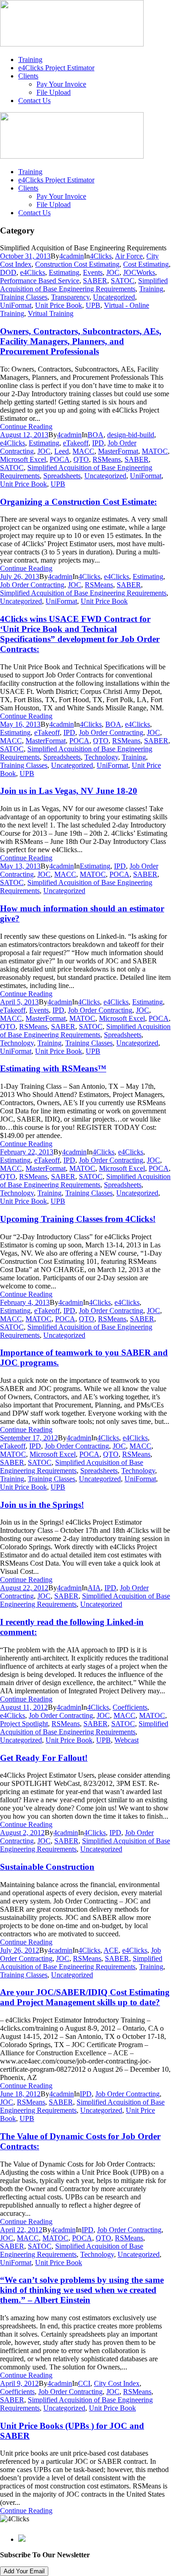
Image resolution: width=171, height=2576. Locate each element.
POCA (60, 459)
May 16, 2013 (20, 724)
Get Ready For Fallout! (44, 1758)
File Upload (54, 92)
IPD (98, 443)
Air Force (129, 256)
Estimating (64, 272)
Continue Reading (26, 427)
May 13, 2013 (20, 866)
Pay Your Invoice (61, 84)
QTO (81, 459)
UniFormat (16, 305)
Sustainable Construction (47, 1867)
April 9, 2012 (19, 2383)
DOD (8, 272)
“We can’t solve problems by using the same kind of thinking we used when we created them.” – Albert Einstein (82, 2290)
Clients (28, 76)
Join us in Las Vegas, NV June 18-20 (69, 791)
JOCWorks (139, 272)
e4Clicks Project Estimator (56, 68)
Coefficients (130, 1707)
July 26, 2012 (20, 1950)
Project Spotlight (24, 1724)
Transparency (70, 297)
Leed (62, 451)
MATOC (155, 451)
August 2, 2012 (22, 1833)
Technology (101, 757)
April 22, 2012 (21, 2230)
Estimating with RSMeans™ (53, 1068)
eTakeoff (76, 443)
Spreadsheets (62, 476)
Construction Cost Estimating (77, 264)
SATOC (123, 281)
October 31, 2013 (25, 256)
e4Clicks (33, 272)
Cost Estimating (146, 264)
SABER (95, 281)
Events (93, 272)
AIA (94, 1588)
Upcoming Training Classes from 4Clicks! (78, 1219)
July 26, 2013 (20, 577)
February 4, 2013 (25, 1302)
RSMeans (107, 459)
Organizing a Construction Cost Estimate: (78, 502)
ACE (111, 1950)
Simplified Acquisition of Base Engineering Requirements (84, 285)
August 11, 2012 (24, 1707)
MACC (83, 451)
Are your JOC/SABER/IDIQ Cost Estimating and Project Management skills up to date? (85, 1997)
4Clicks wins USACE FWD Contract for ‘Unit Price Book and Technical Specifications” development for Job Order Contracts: (80, 634)
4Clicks (101, 256)
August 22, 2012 (24, 1588)
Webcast (127, 1740)
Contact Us (34, 101)
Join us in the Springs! (42, 1505)
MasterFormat (118, 451)
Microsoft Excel (23, 459)
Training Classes (24, 297)
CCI (84, 2383)
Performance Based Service (40, 281)
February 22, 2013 (27, 1152)
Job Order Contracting (32, 585)
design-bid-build (131, 435)
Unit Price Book (59, 305)
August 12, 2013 (24, 435)
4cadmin (72, 256)
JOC (113, 272)
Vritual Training (51, 313)
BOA (96, 435)
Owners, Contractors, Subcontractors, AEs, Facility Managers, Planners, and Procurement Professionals (81, 341)
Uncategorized (114, 297)
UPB (93, 305)
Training (30, 59)
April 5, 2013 (19, 1002)
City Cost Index (117, 2383)
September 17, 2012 (29, 1438)
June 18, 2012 (20, 2094)
